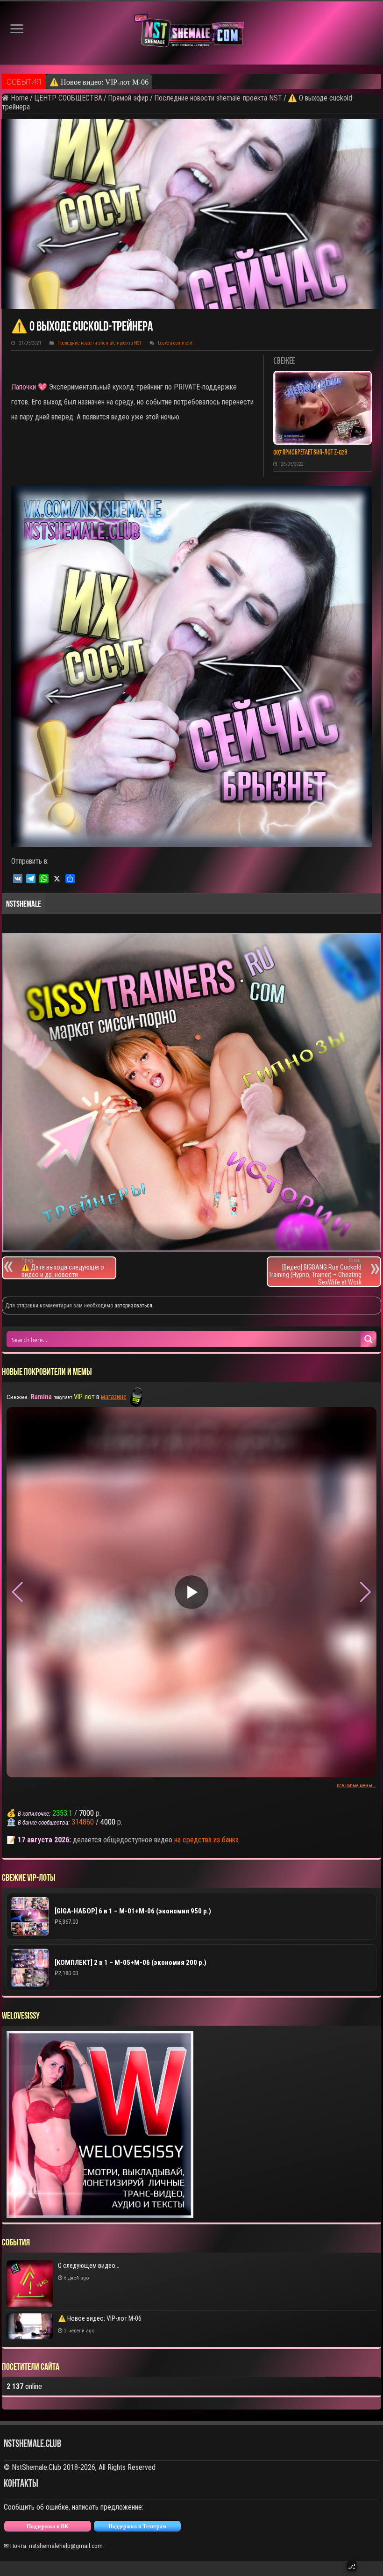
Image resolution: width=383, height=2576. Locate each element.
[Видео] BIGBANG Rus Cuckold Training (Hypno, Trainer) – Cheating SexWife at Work (315, 1272)
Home (19, 98)
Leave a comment (175, 343)
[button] (365, 1592)
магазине (114, 1397)
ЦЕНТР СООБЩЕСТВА (68, 98)
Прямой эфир (128, 98)
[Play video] (191, 1592)
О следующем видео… (89, 2266)
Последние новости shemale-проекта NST (218, 98)
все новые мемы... (357, 1786)
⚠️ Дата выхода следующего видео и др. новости (63, 1268)
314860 (83, 1822)
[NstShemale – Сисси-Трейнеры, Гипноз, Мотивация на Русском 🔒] (191, 33)
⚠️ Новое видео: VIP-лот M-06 (99, 82)
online (24, 2386)
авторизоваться (133, 1306)
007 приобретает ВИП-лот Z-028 (310, 453)
